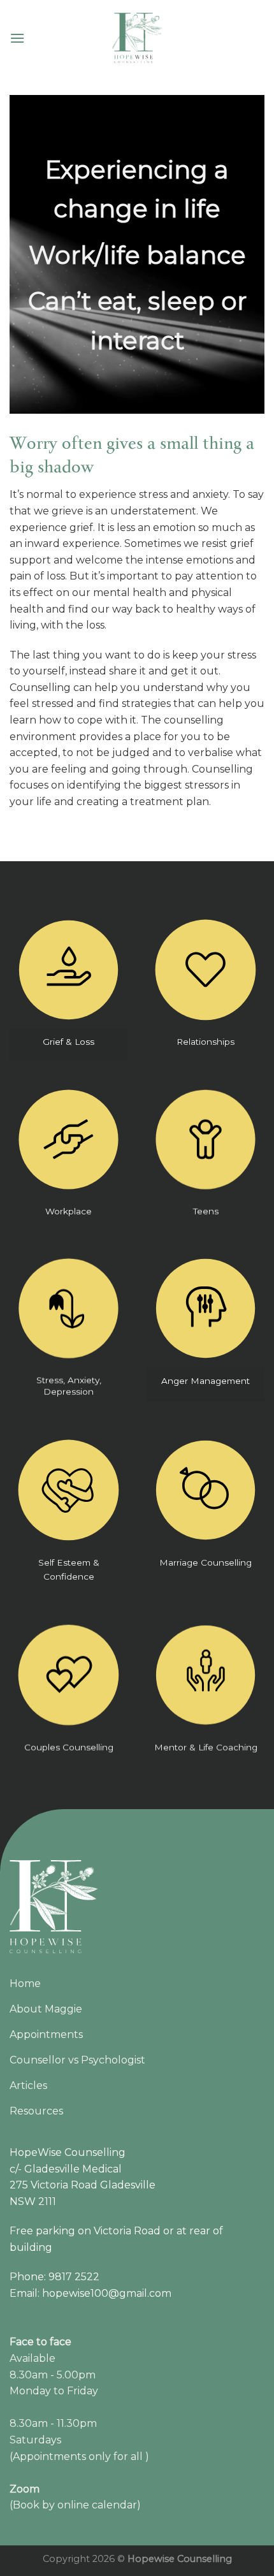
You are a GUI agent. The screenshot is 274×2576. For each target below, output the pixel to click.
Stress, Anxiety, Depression (69, 1386)
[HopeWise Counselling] (137, 38)
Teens (206, 1211)
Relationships (205, 1042)
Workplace (68, 1211)
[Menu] (17, 38)
